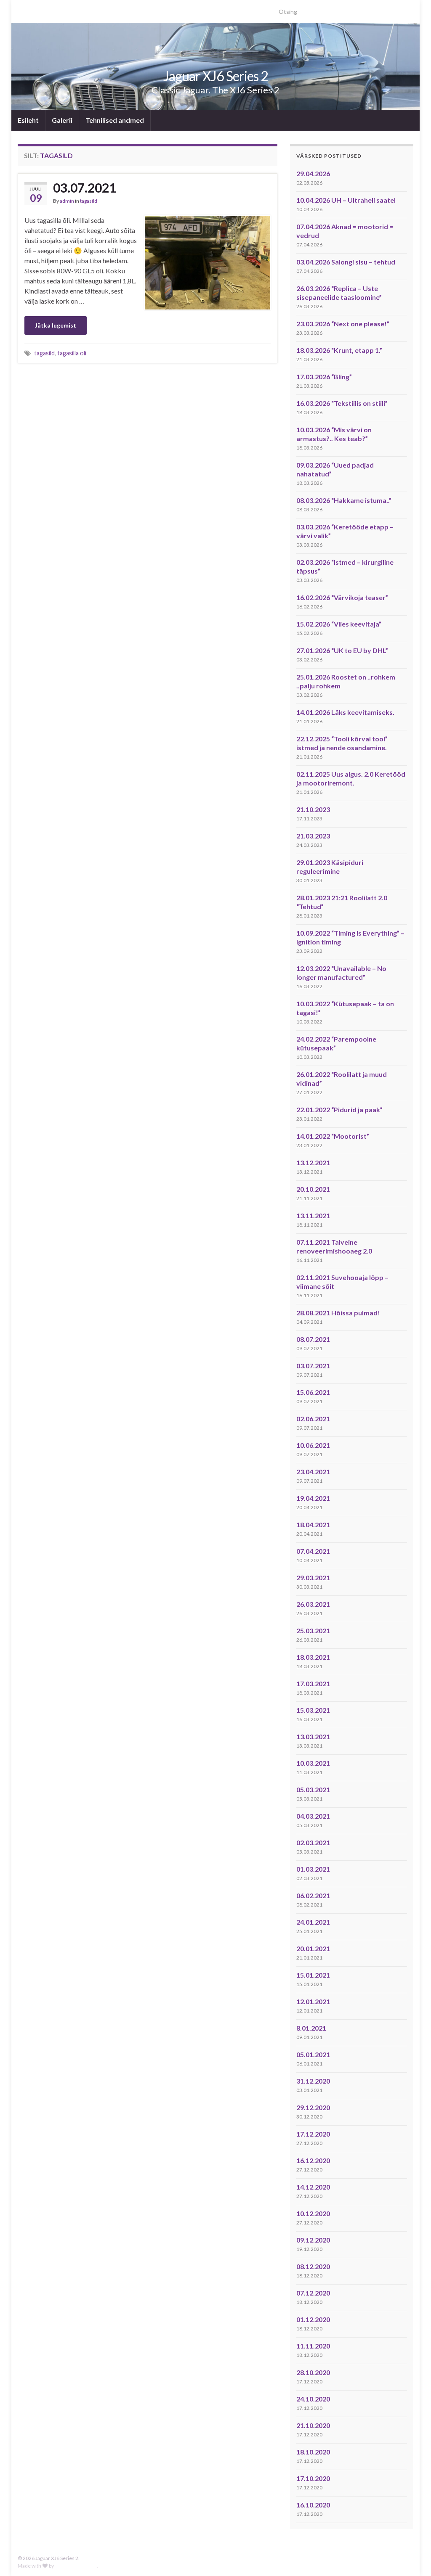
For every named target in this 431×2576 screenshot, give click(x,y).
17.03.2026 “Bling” (324, 377)
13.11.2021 (313, 1215)
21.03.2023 (313, 836)
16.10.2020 (313, 2505)
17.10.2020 (313, 2478)
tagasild (89, 201)
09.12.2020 (313, 2240)
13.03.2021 (313, 1736)
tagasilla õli (72, 353)
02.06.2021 (313, 1419)
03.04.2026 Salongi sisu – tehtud (346, 262)
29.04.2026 (313, 173)
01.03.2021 (313, 1869)
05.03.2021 (313, 1789)
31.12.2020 (313, 2081)
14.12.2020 (313, 2187)
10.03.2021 (313, 1763)
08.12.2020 (313, 2266)
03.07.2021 (85, 188)
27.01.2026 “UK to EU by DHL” (342, 650)
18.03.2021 (313, 1657)
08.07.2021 (313, 1339)
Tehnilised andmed (115, 120)
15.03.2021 (313, 1710)
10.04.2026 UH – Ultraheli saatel (346, 200)
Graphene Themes (76, 2566)
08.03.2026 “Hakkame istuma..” (344, 500)
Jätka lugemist (56, 325)
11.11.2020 (313, 2346)
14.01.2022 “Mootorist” (333, 1136)
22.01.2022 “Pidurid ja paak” (339, 1109)
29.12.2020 (313, 2107)
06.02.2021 (313, 1895)
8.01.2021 (311, 2028)
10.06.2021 (313, 1445)
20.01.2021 (313, 1948)
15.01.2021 (313, 1975)
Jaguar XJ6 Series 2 (216, 76)
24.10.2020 (313, 2399)
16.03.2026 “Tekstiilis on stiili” (342, 403)
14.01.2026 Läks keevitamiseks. (345, 712)
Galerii (62, 120)
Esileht (28, 120)
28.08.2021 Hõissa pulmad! (338, 1313)
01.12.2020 (313, 2319)
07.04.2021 (313, 1551)
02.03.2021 (313, 1842)
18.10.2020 (313, 2452)
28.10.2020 (313, 2372)
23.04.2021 (313, 1472)
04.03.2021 (313, 1816)
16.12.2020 (313, 2160)
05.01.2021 (313, 2054)
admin (67, 201)
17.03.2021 (313, 1683)
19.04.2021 (313, 1498)
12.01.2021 (313, 2001)
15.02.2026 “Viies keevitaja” (339, 624)
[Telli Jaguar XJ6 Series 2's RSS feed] (22, 9)
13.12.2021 (313, 1162)
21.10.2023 (313, 809)
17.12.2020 (313, 2134)
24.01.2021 (313, 1922)
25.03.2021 (313, 1630)
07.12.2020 (313, 2293)
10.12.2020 (313, 2213)
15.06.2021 (313, 1392)
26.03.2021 (313, 1604)
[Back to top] (412, 2557)
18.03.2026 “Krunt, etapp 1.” (339, 350)
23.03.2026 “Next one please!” (343, 324)
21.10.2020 (313, 2425)
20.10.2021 (313, 1189)
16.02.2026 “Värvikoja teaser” (342, 597)
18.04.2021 (313, 1525)
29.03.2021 (313, 1578)
